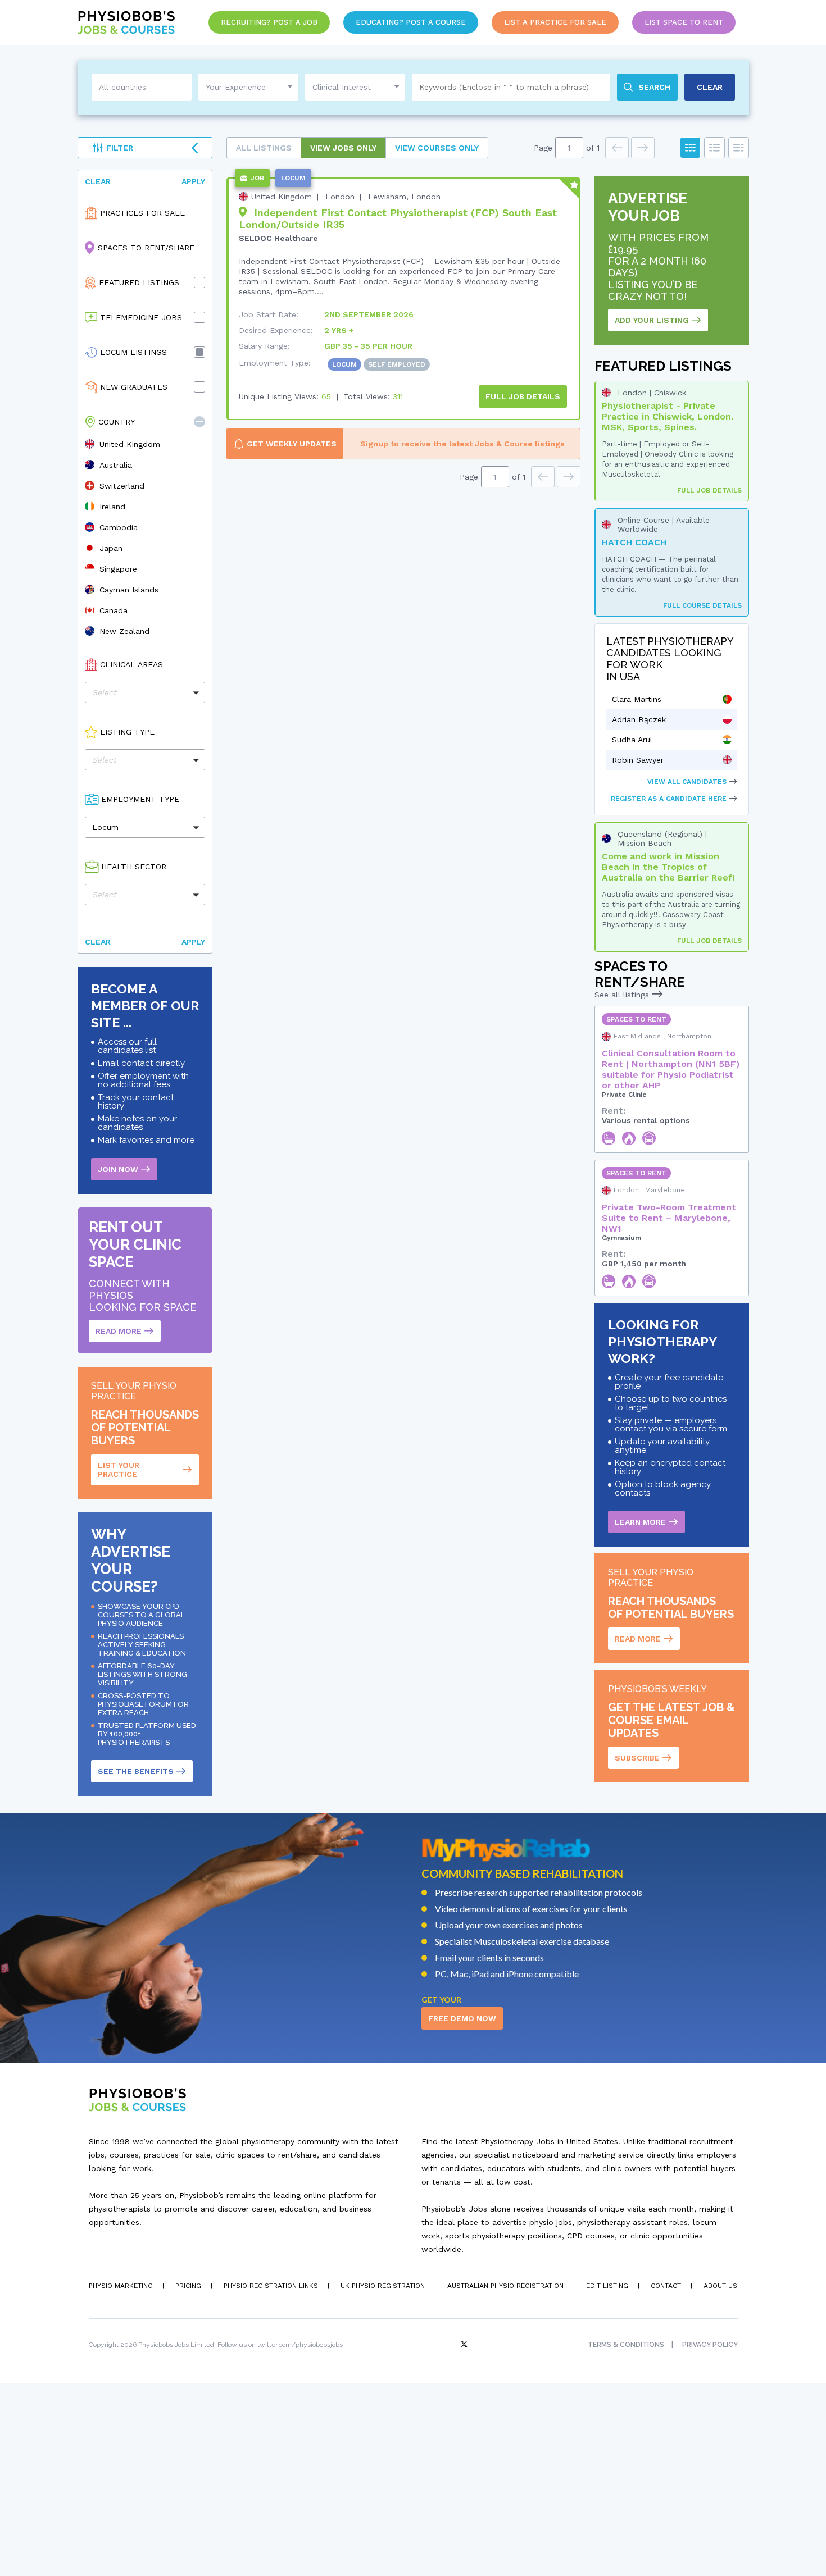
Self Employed (397, 364)
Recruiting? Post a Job (269, 22)
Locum (344, 364)
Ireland (112, 507)
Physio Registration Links (271, 2286)
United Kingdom (130, 444)
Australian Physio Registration (505, 2286)
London (340, 197)
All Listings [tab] (264, 148)
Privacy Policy (710, 2345)
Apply (193, 181)
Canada (114, 610)
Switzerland (122, 486)
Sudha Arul (632, 740)
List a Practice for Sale (555, 22)
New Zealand (124, 631)
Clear (98, 181)
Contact (666, 2286)
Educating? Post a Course (411, 22)
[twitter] (465, 2345)
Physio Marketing (121, 2286)
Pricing (188, 2286)
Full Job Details (709, 490)
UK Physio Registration (383, 2286)
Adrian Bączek (639, 719)
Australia (116, 465)
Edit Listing (607, 2286)
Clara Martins (637, 699)
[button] (199, 422)
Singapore (118, 569)
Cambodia (119, 527)
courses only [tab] (437, 148)
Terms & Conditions (626, 2345)
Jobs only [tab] (343, 148)
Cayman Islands (129, 590)
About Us (720, 2286)
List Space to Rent (684, 22)
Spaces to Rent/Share (146, 248)
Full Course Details (702, 605)
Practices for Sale (142, 213)
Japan (111, 548)
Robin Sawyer (638, 760)
